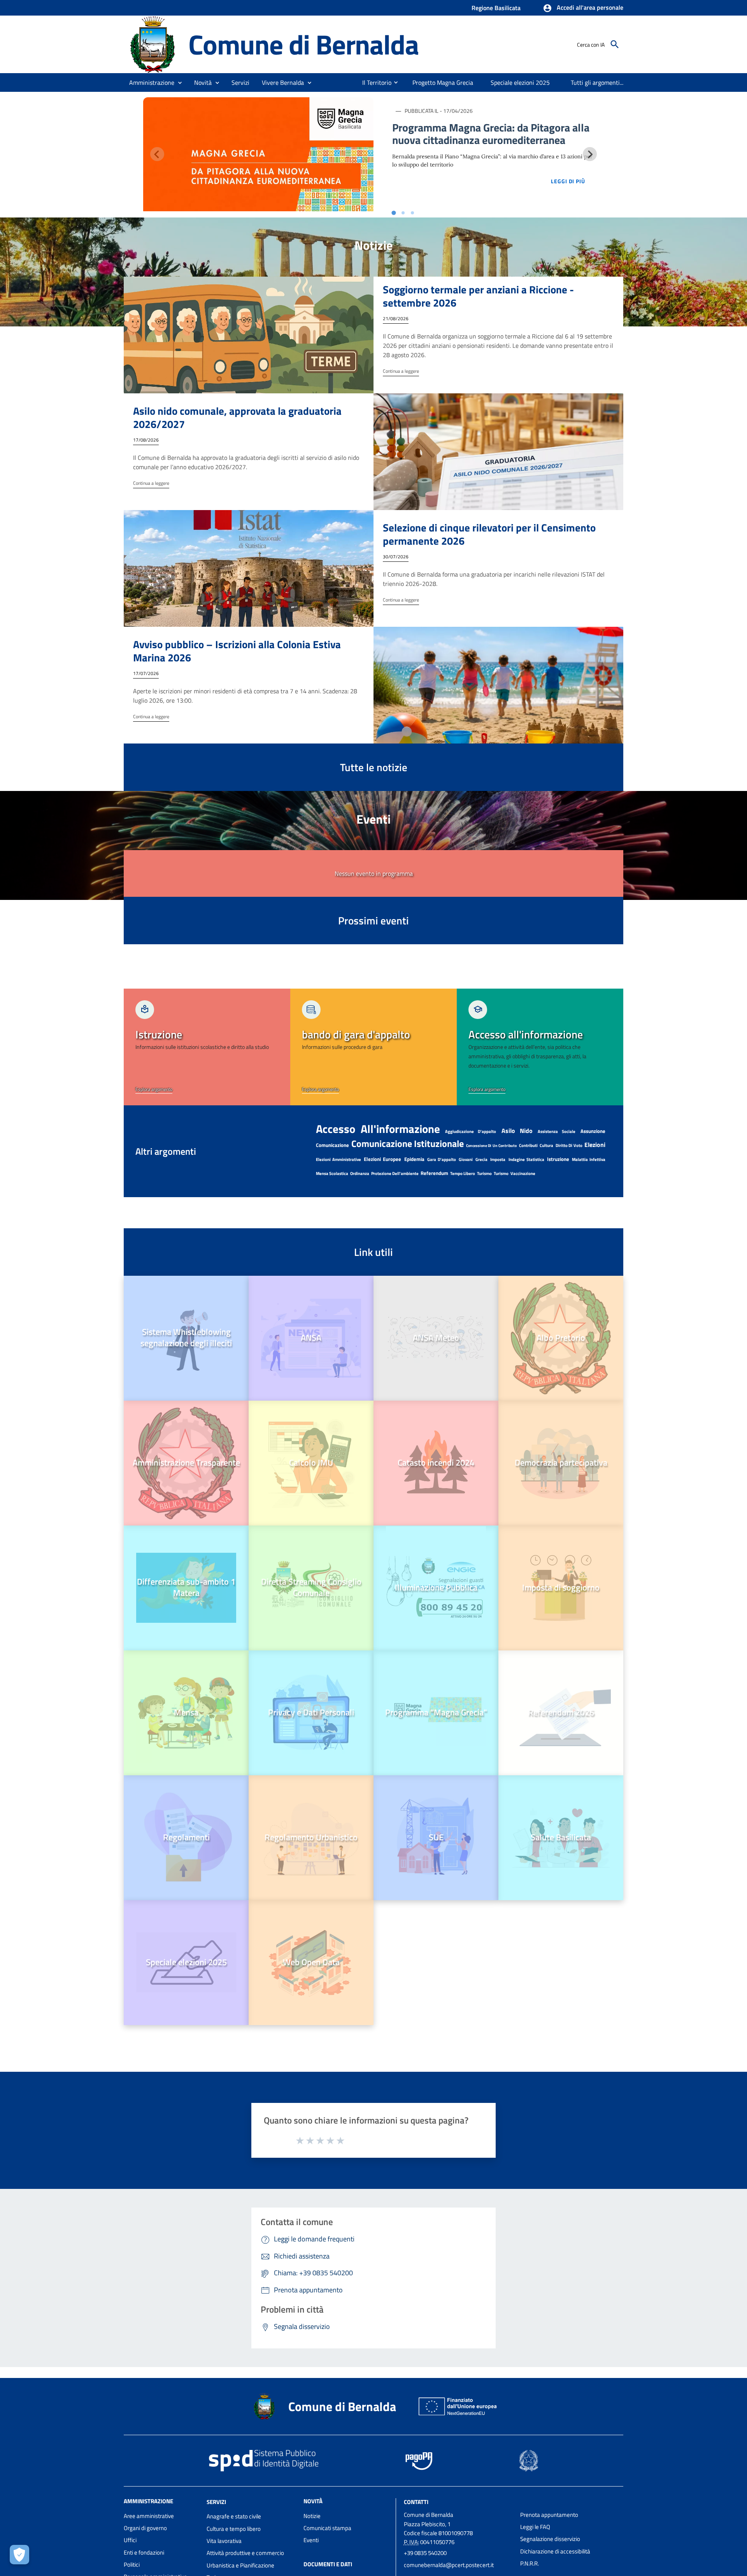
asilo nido (517, 1131)
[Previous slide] (157, 154)
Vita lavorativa (224, 2541)
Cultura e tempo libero (234, 2529)
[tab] (394, 213)
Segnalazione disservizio (550, 2539)
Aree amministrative (149, 2516)
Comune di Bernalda (303, 44)
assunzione (593, 1131)
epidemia (414, 1159)
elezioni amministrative (338, 1159)
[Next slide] (590, 154)
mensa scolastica (332, 1173)
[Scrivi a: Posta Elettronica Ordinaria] (458, 2572)
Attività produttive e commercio (245, 2553)
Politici (132, 2565)
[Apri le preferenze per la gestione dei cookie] (19, 2555)
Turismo (501, 1173)
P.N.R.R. (530, 2563)
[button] (583, 8)
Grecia (481, 1159)
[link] (207, 1047)
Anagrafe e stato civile (234, 2516)
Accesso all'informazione (378, 1129)
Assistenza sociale (557, 1131)
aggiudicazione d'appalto (471, 1131)
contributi (528, 1145)
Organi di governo (145, 2528)
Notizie (312, 2516)
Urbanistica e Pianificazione (240, 2565)
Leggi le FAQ (535, 2527)
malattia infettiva (589, 1159)
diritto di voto (569, 1145)
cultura (546, 1145)
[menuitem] (374, 82)
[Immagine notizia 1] (258, 154)
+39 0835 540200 (425, 2553)
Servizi (216, 2501)
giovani (466, 1159)
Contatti (416, 2501)
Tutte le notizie (374, 767)
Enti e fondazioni (144, 2552)
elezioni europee (382, 1159)
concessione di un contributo (492, 1146)
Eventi (311, 2540)
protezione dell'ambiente (395, 1173)
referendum (434, 1173)
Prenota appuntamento (549, 2515)
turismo (484, 1173)
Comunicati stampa (327, 2528)
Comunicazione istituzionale (408, 1143)
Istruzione (558, 1159)
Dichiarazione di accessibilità (555, 2551)
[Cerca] (615, 44)
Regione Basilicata (496, 8)
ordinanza (360, 1173)
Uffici (130, 2540)
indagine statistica (526, 1159)
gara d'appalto (442, 1159)
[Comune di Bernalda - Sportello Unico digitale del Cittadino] (153, 44)
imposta (498, 1159)
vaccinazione (523, 1173)
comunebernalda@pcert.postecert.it (449, 2565)
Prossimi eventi (373, 920)
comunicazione (332, 1145)
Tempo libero (463, 1173)
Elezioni (595, 1145)
